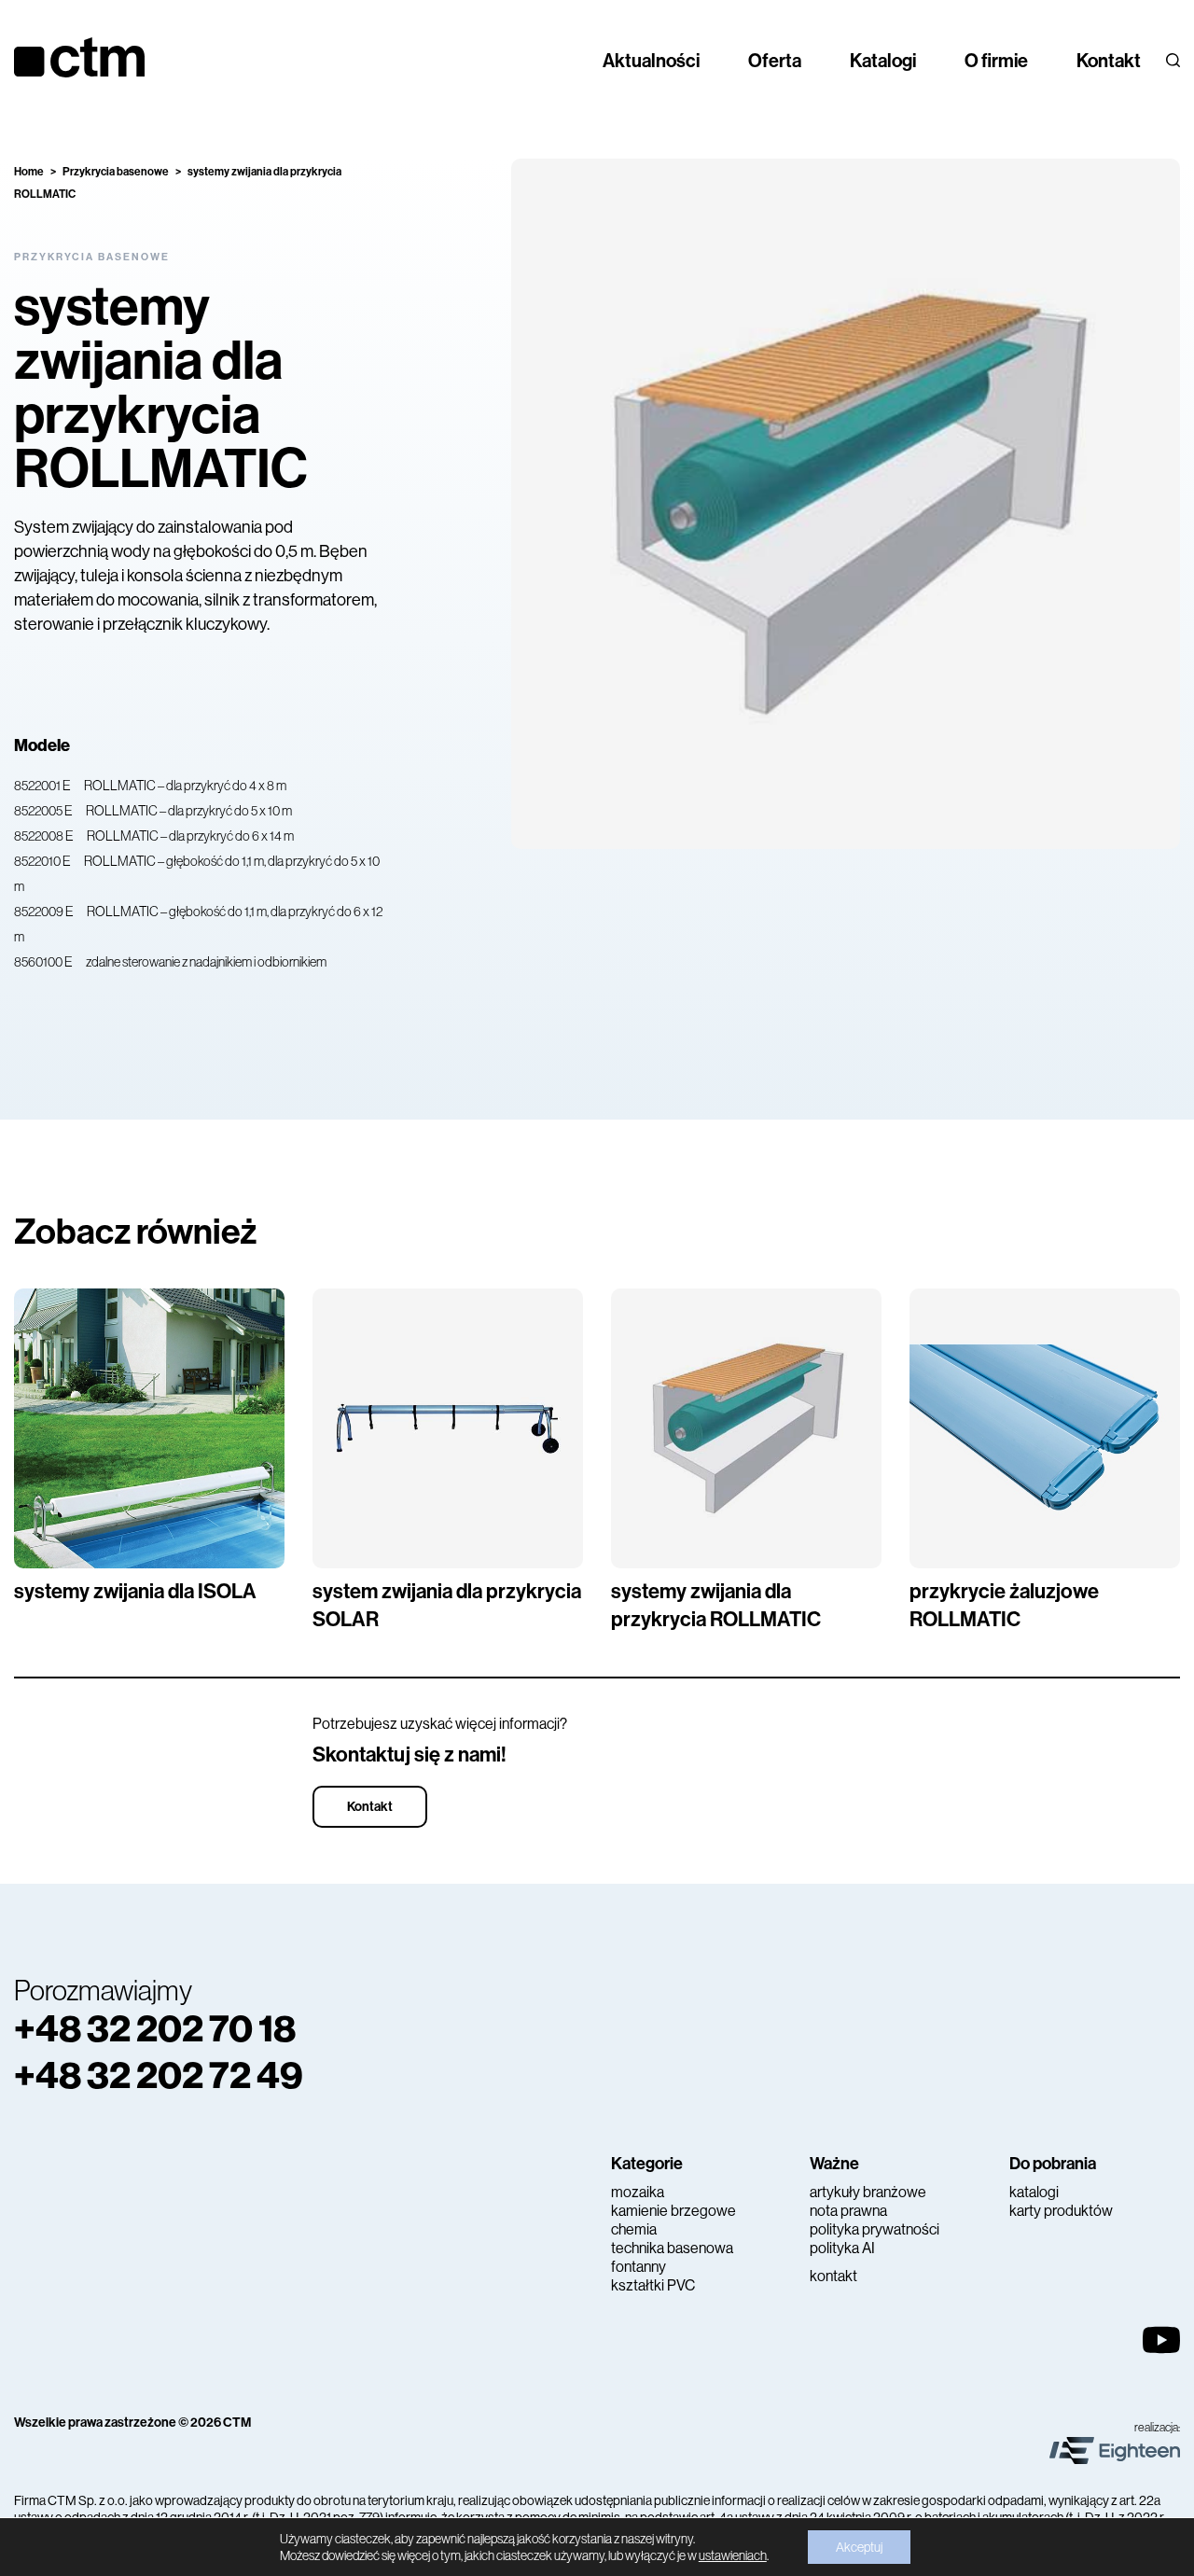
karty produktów (1061, 2211)
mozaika (638, 2192)
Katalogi (883, 61)
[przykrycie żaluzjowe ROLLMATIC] (1045, 1428)
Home (29, 172)
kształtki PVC (653, 2285)
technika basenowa (672, 2248)
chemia (634, 2229)
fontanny (639, 2267)
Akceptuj (859, 2547)
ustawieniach (733, 2555)
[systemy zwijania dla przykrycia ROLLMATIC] (746, 1428)
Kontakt (1109, 61)
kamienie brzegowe (673, 2211)
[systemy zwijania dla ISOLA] (149, 1428)
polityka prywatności (875, 2229)
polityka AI (842, 2248)
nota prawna (848, 2211)
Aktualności (651, 61)
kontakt (833, 2276)
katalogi (1034, 2192)
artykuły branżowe (868, 2192)
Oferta (775, 61)
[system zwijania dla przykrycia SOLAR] (448, 1428)
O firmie (996, 61)
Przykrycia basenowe (116, 172)
